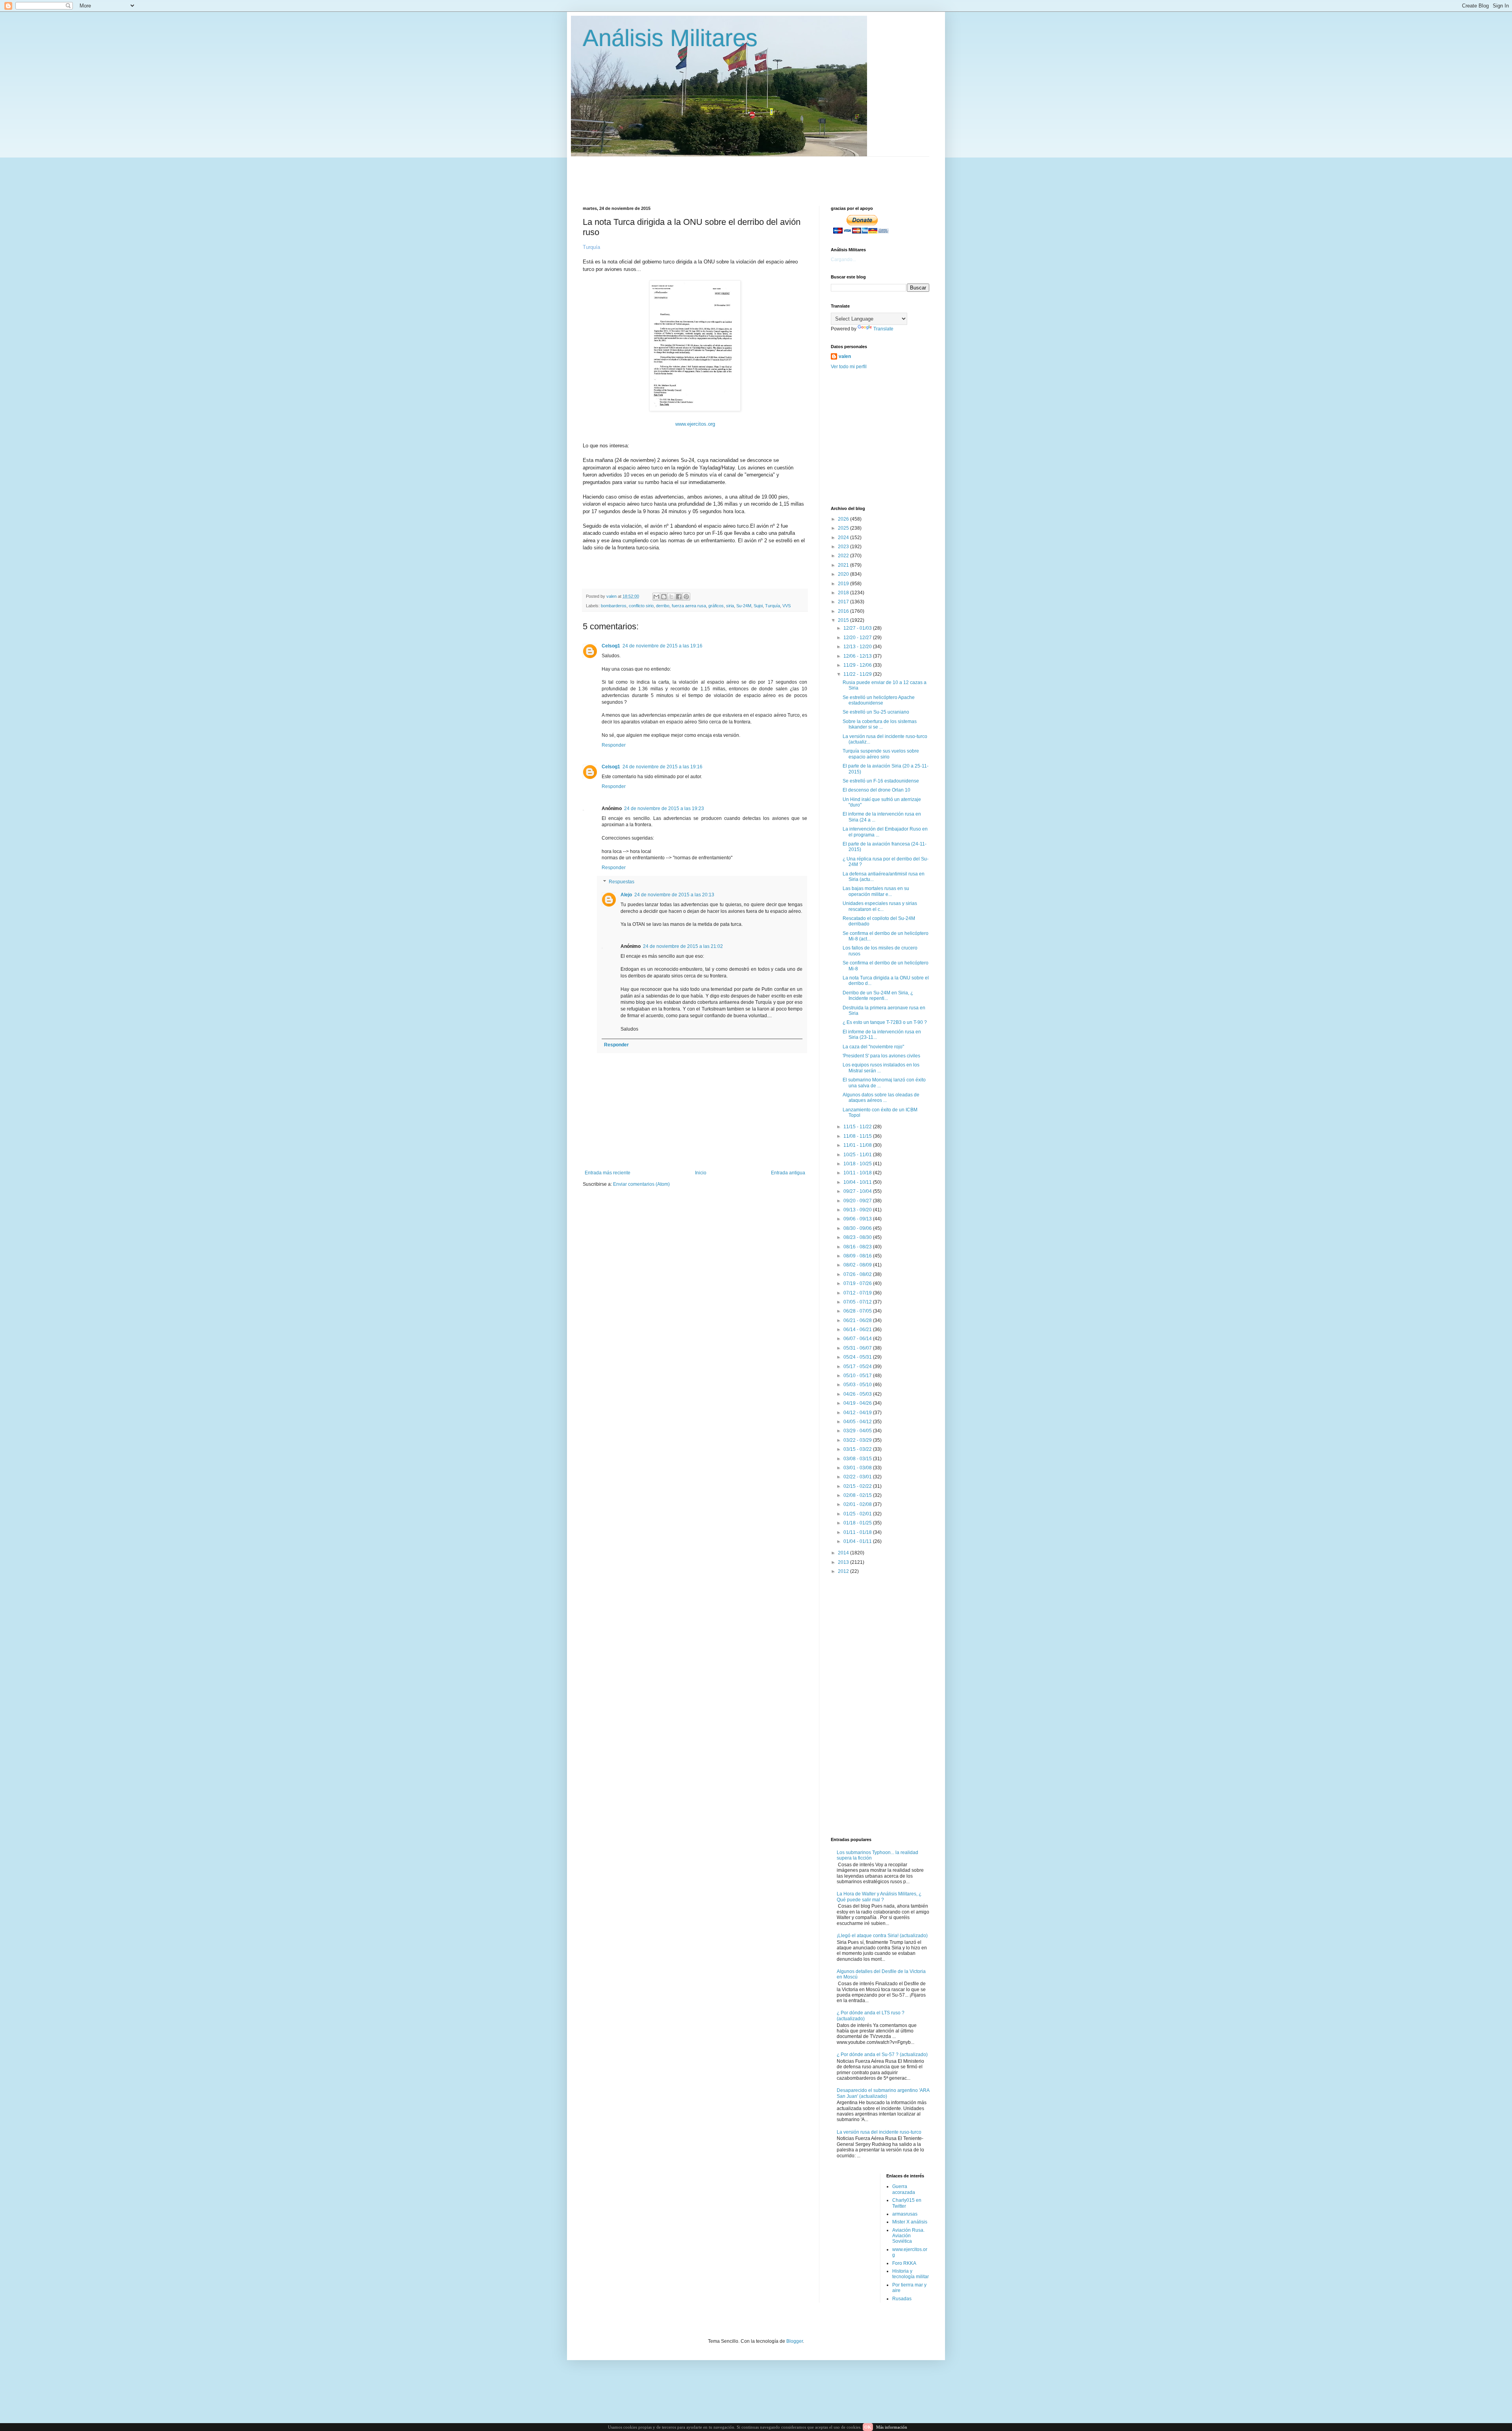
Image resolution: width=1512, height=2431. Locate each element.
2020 (844, 574)
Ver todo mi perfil (849, 367)
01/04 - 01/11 (858, 1541)
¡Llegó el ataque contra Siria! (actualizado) (882, 1936)
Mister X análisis (910, 2222)
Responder (614, 745)
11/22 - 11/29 (858, 674)
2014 (844, 1553)
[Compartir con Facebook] (679, 597)
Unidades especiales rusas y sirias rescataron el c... (880, 906)
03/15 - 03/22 (858, 1449)
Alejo (626, 895)
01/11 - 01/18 (858, 1532)
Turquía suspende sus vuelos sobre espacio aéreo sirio (881, 754)
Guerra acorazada (904, 2189)
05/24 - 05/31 (858, 1357)
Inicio (701, 1173)
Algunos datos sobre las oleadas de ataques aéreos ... (881, 1098)
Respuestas (622, 882)
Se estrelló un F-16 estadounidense (881, 781)
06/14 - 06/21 (858, 1330)
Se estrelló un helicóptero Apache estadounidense (879, 700)
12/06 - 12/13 (858, 656)
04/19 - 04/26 (858, 1403)
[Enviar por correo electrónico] (656, 597)
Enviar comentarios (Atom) (641, 1184)
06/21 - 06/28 (858, 1320)
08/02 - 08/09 (858, 1265)
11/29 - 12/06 (858, 665)
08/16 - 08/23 (858, 1247)
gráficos (716, 606)
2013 (844, 1562)
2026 (844, 519)
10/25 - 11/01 (858, 1155)
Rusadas (902, 2299)
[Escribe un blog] (664, 597)
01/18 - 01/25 (858, 1523)
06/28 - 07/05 (858, 1311)
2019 (844, 584)
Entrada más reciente (608, 1173)
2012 (844, 1571)
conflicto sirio (641, 606)
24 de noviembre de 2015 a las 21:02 (683, 946)
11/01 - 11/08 (858, 1145)
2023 (844, 547)
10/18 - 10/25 (858, 1164)
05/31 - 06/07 (858, 1348)
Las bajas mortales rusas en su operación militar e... (876, 891)
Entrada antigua (788, 1173)
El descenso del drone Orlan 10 (876, 790)
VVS (787, 606)
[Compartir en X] (671, 597)
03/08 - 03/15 (858, 1459)
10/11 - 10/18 (858, 1173)
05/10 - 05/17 (858, 1376)
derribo (663, 606)
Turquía (773, 606)
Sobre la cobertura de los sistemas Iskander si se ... (880, 724)
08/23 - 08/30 (858, 1237)
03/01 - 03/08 (858, 1468)
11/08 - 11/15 (858, 1136)
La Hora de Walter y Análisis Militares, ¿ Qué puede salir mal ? (879, 1897)
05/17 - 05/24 (858, 1367)
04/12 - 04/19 (858, 1413)
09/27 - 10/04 (858, 1191)
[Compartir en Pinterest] (686, 597)
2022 (844, 556)
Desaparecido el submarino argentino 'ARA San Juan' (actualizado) (883, 2093)
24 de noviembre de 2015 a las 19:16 (662, 646)
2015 (844, 620)
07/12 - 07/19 (858, 1293)
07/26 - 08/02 (858, 1274)
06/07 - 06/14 (858, 1339)
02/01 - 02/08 (858, 1504)
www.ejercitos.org (695, 424)
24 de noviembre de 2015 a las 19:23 (664, 808)
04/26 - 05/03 (858, 1394)
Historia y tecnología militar (911, 2274)
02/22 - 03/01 (858, 1477)
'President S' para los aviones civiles (881, 1056)
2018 (844, 593)
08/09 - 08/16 (858, 1256)
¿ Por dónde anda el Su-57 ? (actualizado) (882, 2055)
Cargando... (843, 260)
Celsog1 (611, 646)
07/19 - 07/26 (858, 1283)
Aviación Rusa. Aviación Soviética (908, 2236)
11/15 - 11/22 (858, 1127)
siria (730, 606)
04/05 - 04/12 (858, 1422)
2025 (844, 528)
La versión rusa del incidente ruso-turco (879, 2132)
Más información (892, 2427)
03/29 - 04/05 (858, 1431)
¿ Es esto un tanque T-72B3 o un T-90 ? (885, 1022)
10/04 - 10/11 (858, 1182)
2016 (844, 611)
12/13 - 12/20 (858, 647)
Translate (883, 329)
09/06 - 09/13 (858, 1219)
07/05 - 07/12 (858, 1302)
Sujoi (758, 606)
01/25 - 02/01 (858, 1514)
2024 (844, 538)
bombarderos (614, 606)
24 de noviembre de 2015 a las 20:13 (674, 895)
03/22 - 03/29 (858, 1440)
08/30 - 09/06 (858, 1228)
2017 (844, 602)
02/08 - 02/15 (858, 1495)
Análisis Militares (670, 38)
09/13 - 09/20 (858, 1210)
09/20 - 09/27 (858, 1201)
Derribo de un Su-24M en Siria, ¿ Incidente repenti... (878, 996)
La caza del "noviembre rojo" (873, 1047)
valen (845, 356)
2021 (844, 565)
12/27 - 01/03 (858, 628)
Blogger (795, 2341)
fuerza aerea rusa (689, 606)
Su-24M (744, 606)
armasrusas (905, 2214)
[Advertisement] (774, 174)
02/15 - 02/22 (858, 1486)
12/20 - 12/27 (858, 638)
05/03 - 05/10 (858, 1385)
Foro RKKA (904, 2263)
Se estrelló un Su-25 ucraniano (876, 712)
